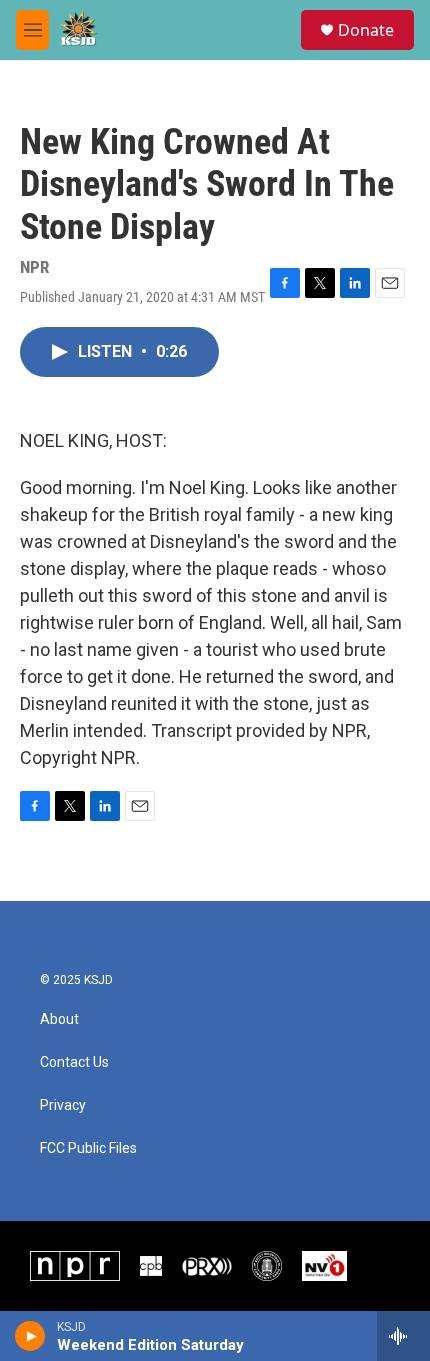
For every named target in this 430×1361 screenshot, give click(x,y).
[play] (30, 1336)
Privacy (63, 1105)
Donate (366, 30)
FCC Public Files (88, 1148)
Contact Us (74, 1062)
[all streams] (403, 1336)
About (59, 1019)
